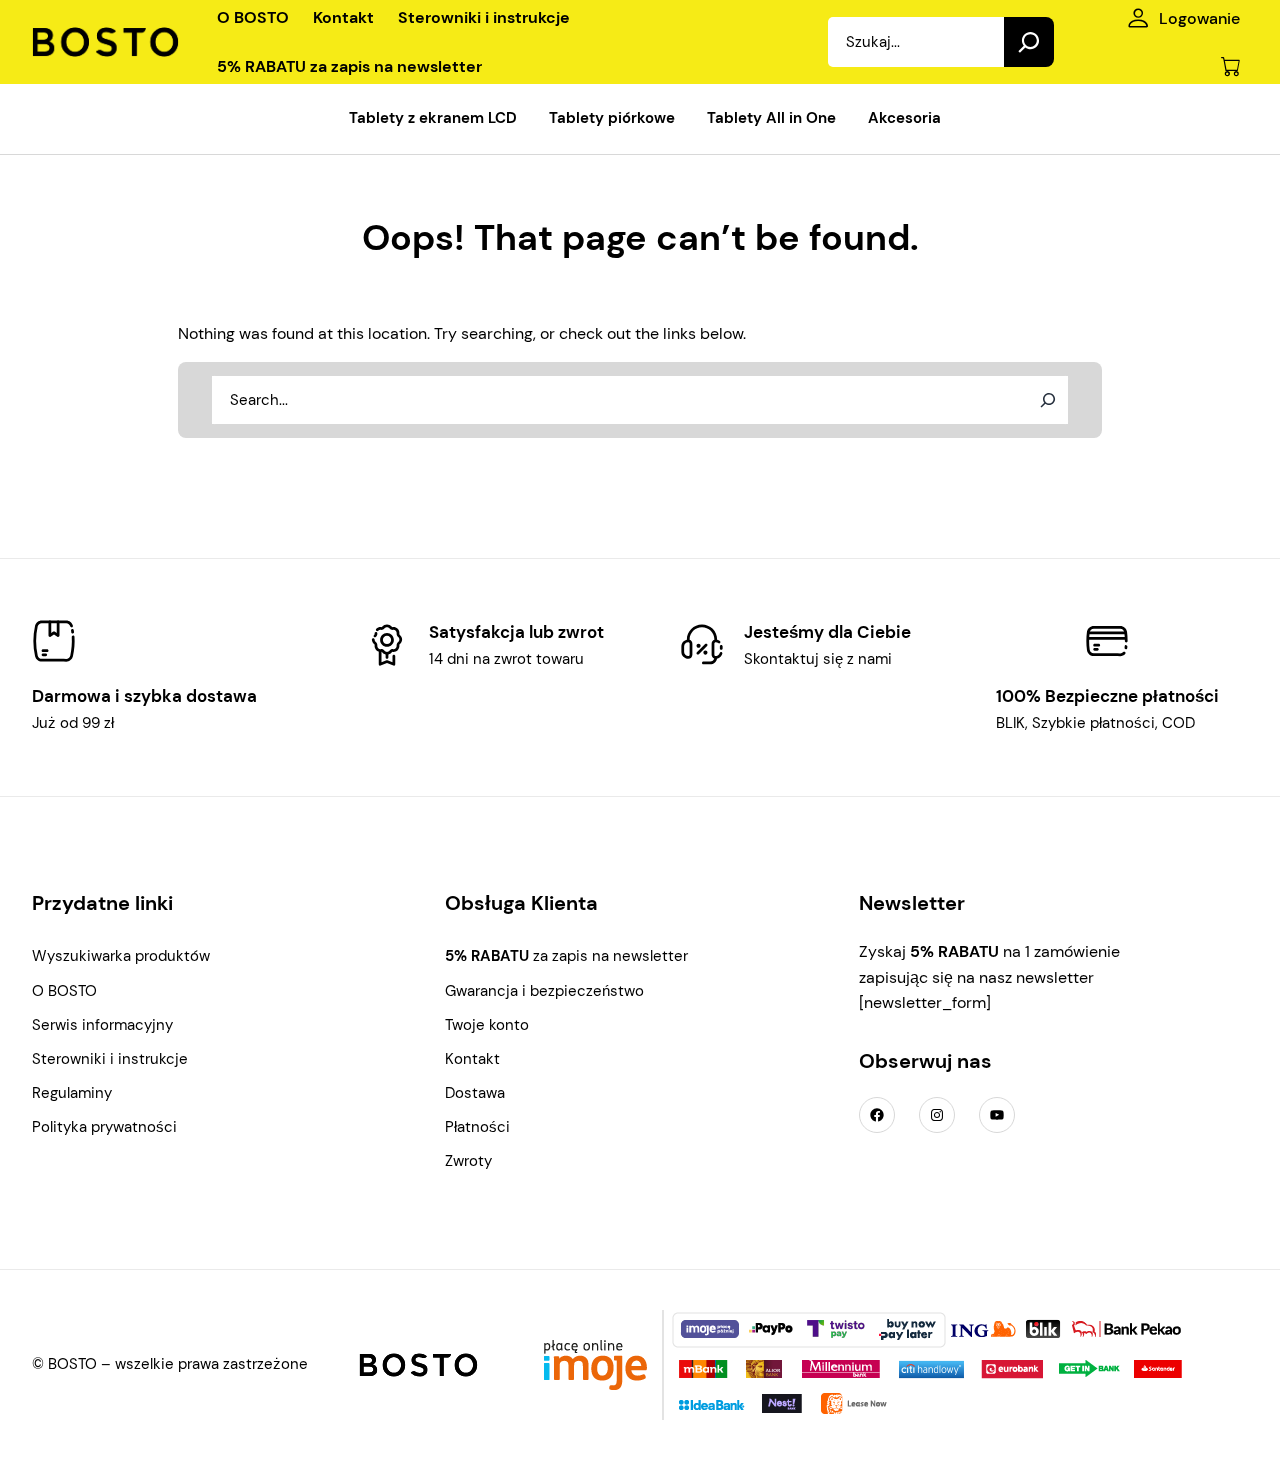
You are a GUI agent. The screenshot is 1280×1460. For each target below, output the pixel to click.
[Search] (1029, 42)
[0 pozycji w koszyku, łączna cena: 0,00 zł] (1230, 66)
